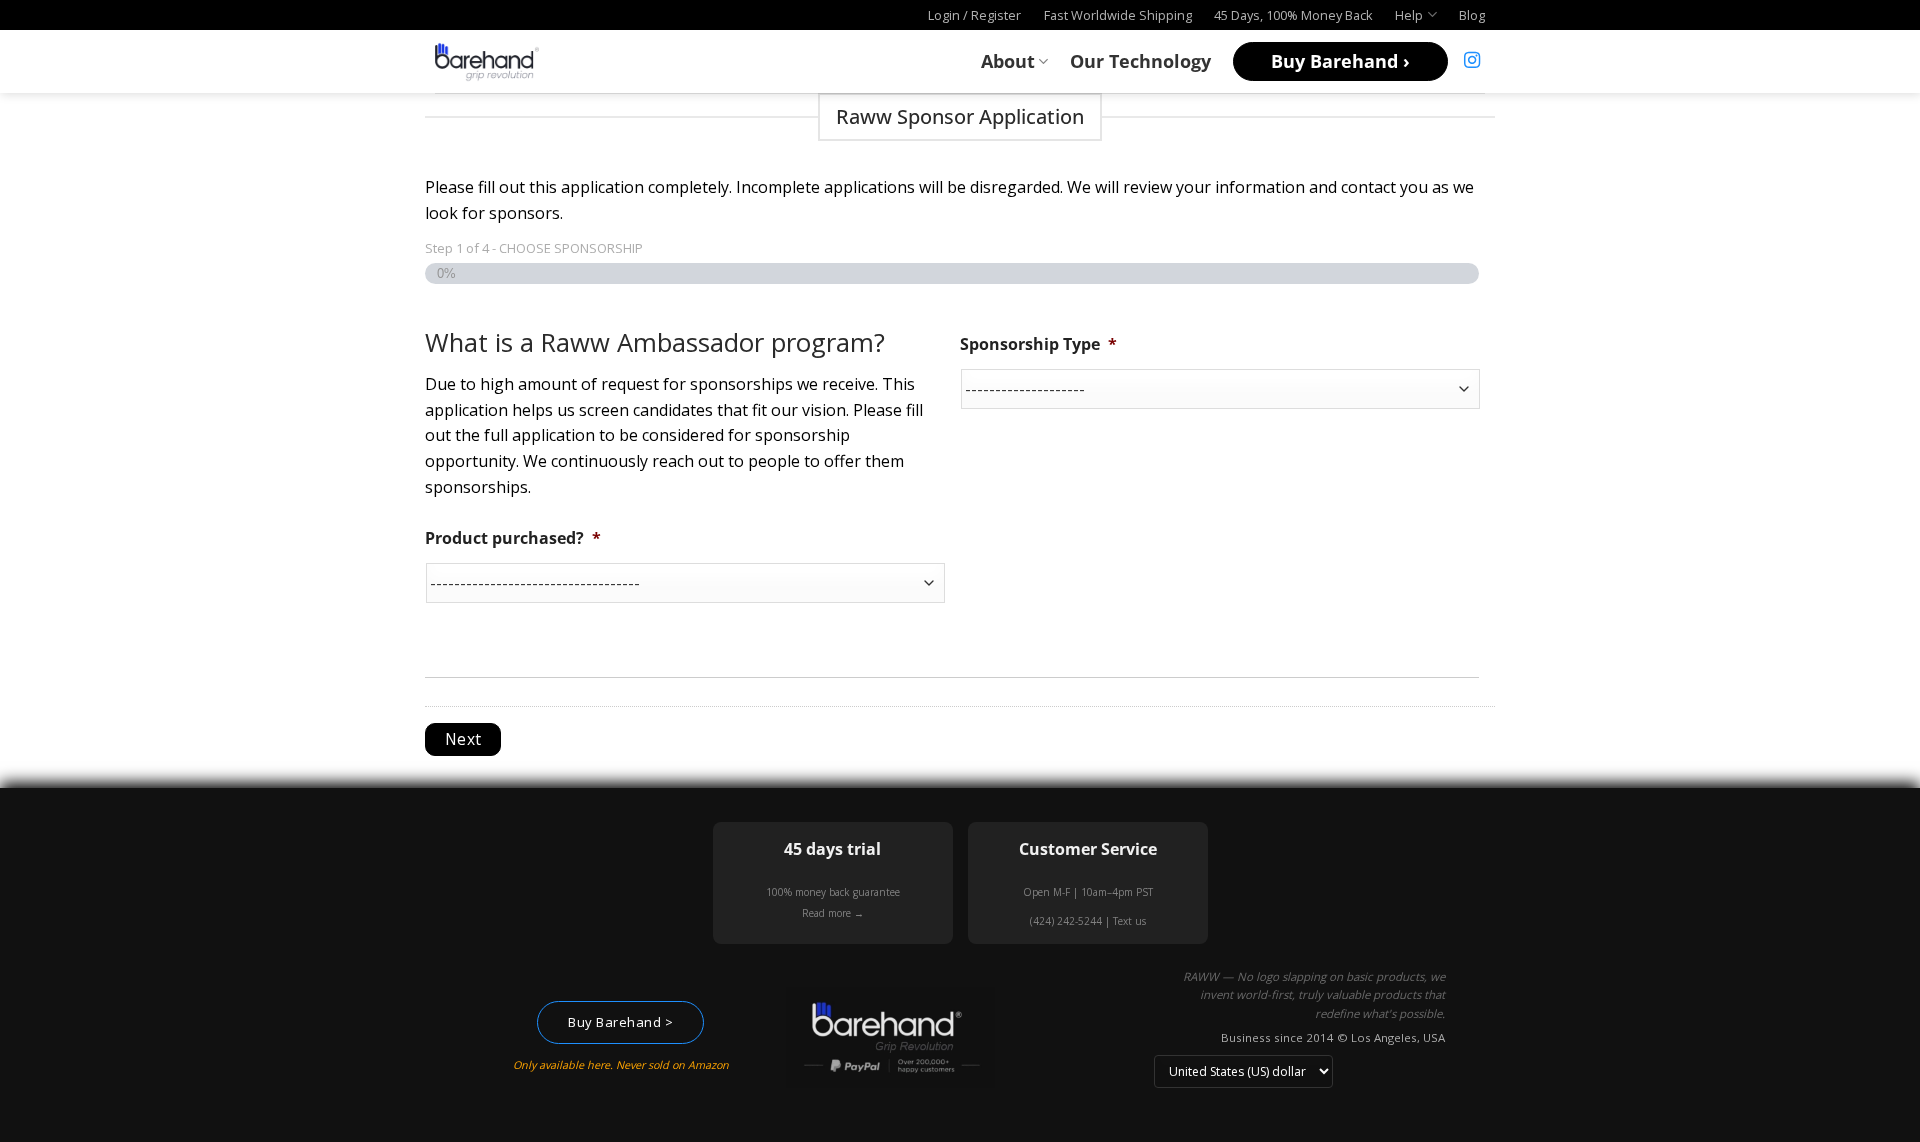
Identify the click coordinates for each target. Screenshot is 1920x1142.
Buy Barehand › (1340, 61)
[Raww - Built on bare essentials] (487, 61)
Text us (1129, 921)
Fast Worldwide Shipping (1118, 15)
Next (463, 739)
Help (1409, 15)
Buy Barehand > (620, 1022)
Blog (1472, 15)
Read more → (833, 913)
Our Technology (1140, 61)
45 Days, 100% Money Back (1293, 15)
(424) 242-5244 (1066, 921)
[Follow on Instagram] (1472, 61)
